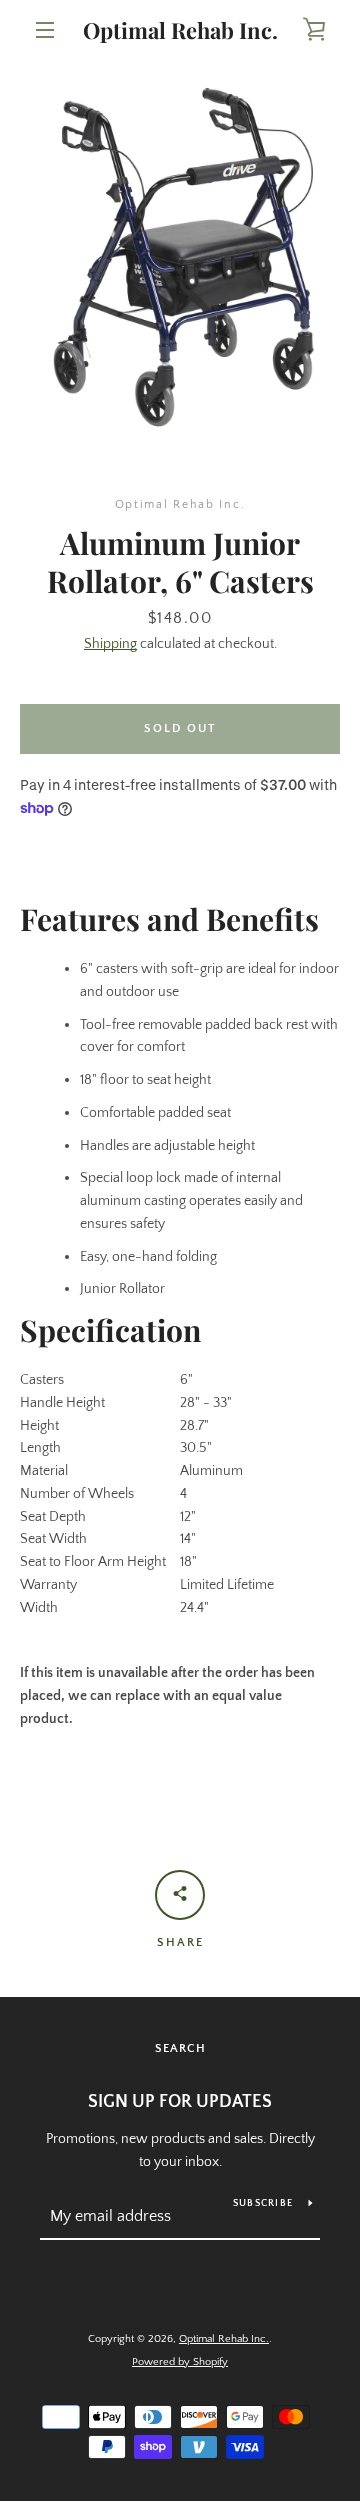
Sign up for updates (180, 2102)
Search (180, 2048)
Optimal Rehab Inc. (180, 30)
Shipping (110, 644)
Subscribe (263, 2203)
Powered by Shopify (180, 2362)
